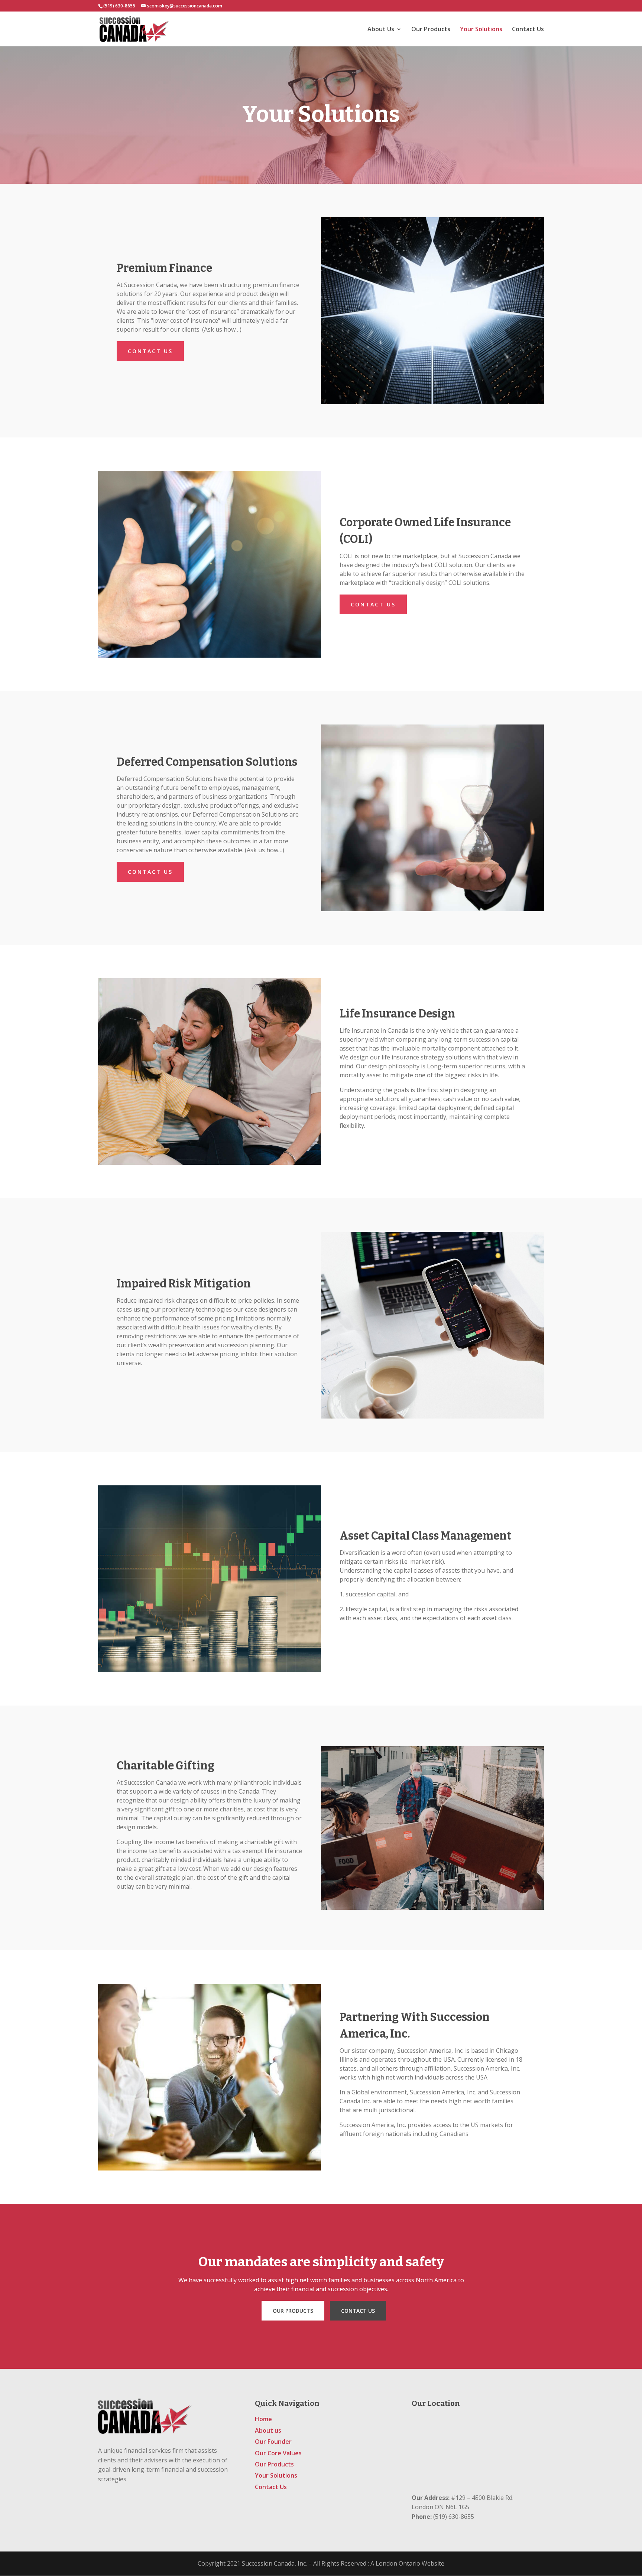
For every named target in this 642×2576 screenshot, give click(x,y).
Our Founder (273, 2442)
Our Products (431, 30)
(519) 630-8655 (119, 6)
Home (263, 2419)
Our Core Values (278, 2453)
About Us (381, 30)
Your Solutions (481, 30)
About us (268, 2430)
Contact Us (528, 30)
